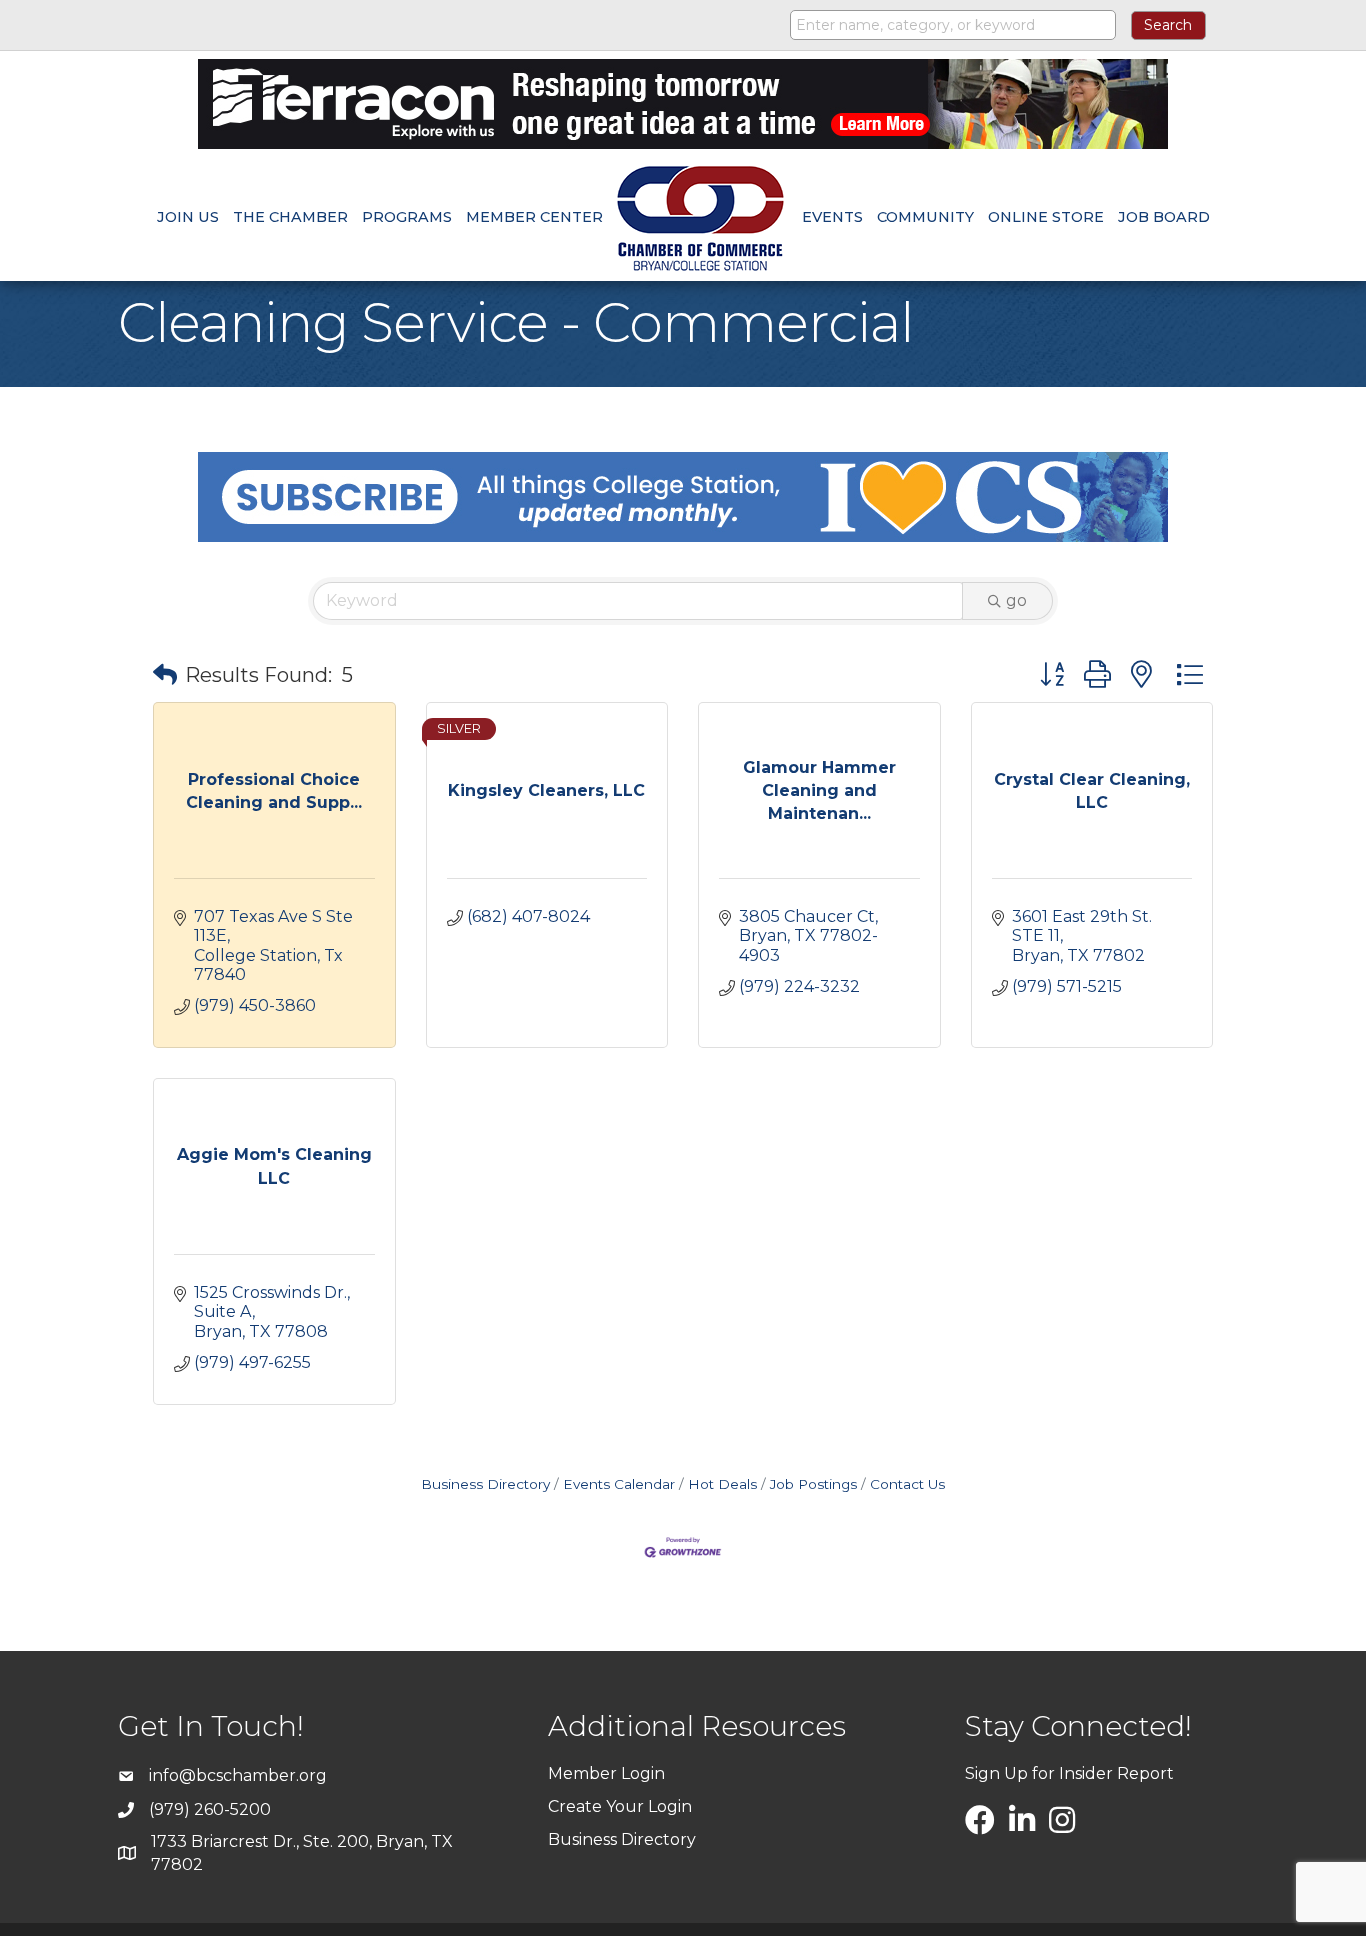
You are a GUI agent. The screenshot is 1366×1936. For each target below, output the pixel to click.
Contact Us (907, 1484)
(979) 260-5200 (210, 1809)
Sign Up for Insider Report (1069, 1773)
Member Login (606, 1773)
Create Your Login (620, 1806)
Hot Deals (722, 1484)
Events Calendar (619, 1484)
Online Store (1046, 217)
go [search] (1016, 600)
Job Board (1164, 217)
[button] (165, 675)
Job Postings (813, 1484)
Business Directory (485, 1484)
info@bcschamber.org (238, 1775)
